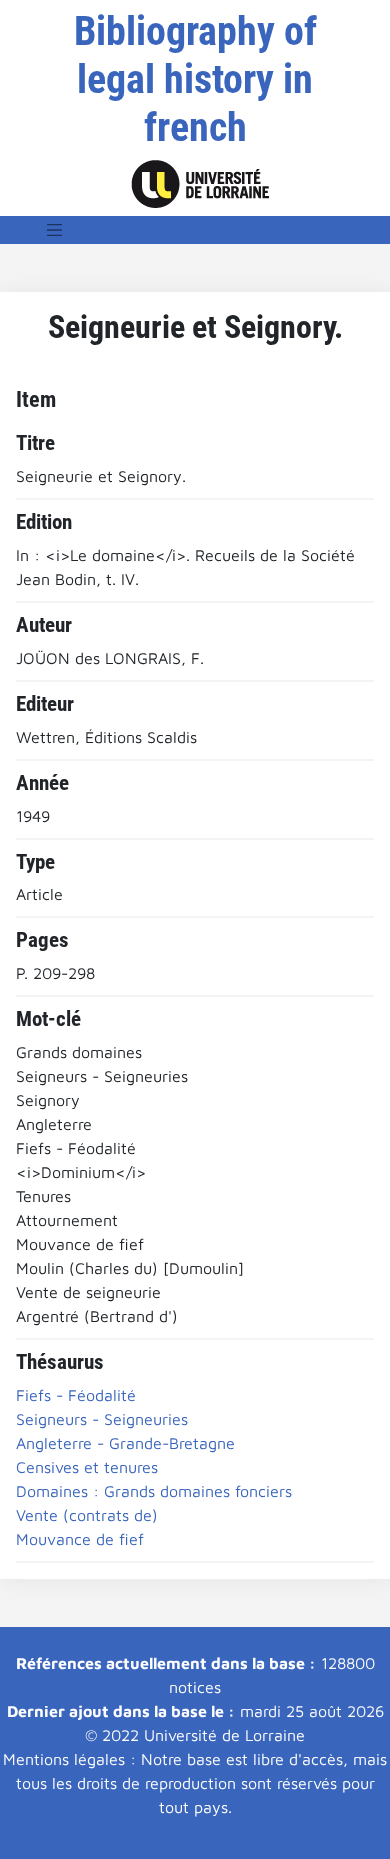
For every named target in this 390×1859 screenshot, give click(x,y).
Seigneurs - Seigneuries (102, 1419)
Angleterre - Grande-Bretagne (125, 1443)
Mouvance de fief (80, 1539)
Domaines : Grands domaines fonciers (154, 1491)
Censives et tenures (87, 1467)
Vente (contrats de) (87, 1515)
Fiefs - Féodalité (76, 1395)
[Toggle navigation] (55, 230)
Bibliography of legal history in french (195, 79)
